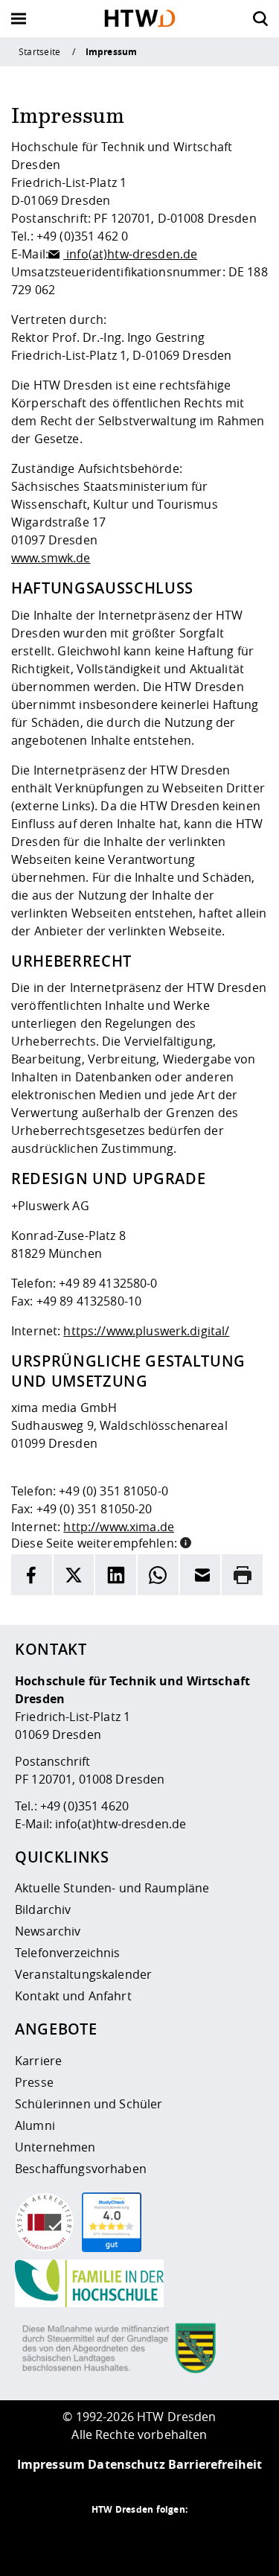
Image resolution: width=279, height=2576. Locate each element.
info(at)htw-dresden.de (130, 254)
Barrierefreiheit (215, 2464)
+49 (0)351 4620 (84, 1806)
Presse (34, 2082)
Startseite (39, 51)
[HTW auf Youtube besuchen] (199, 2539)
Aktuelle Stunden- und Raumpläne (112, 1888)
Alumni (35, 2125)
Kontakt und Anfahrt (73, 1996)
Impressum (51, 2464)
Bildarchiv (43, 1909)
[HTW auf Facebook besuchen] (170, 2539)
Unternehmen (55, 2147)
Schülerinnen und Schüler (89, 2104)
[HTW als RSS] (80, 2539)
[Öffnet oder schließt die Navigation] (19, 19)
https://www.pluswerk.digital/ (146, 1331)
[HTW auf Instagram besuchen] (110, 2539)
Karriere (38, 2061)
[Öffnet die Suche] (260, 19)
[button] (186, 1542)
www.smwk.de (51, 558)
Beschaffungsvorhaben (81, 2169)
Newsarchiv (48, 1931)
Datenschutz (126, 2464)
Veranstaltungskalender (83, 1974)
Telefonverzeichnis (68, 1953)
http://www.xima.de (119, 1527)
